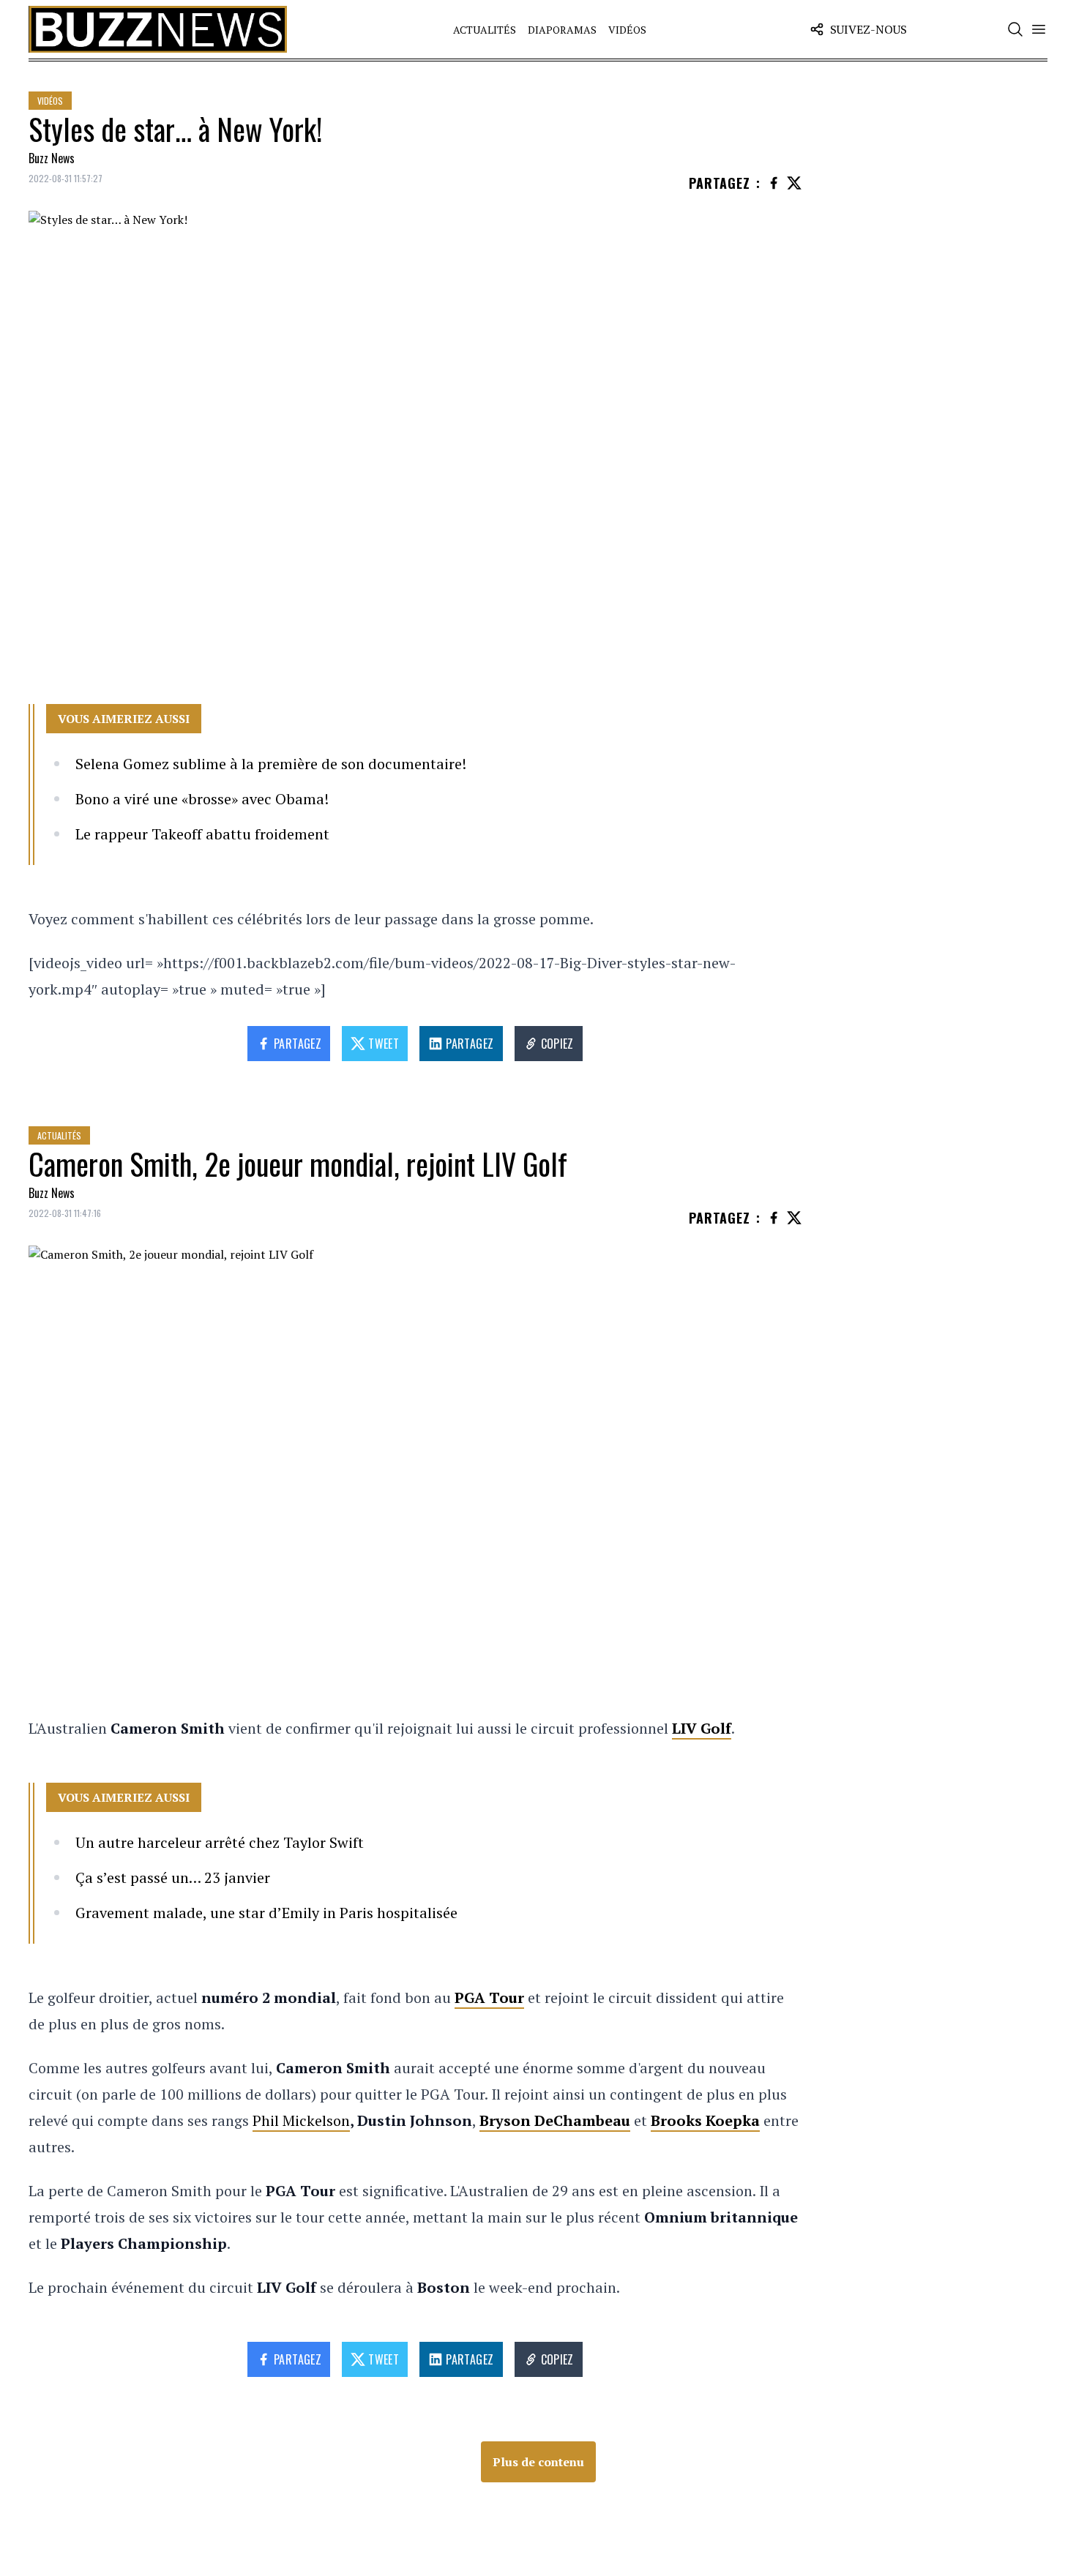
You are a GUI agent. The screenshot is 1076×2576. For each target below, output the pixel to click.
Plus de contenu (538, 2462)
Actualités (485, 30)
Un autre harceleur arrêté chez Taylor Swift (220, 1842)
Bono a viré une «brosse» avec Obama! (202, 799)
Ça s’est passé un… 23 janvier (173, 1877)
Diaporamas (562, 30)
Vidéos (627, 30)
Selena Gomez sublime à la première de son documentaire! (271, 764)
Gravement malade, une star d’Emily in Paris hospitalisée (266, 1913)
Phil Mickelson (301, 2120)
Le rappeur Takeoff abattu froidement (202, 834)
